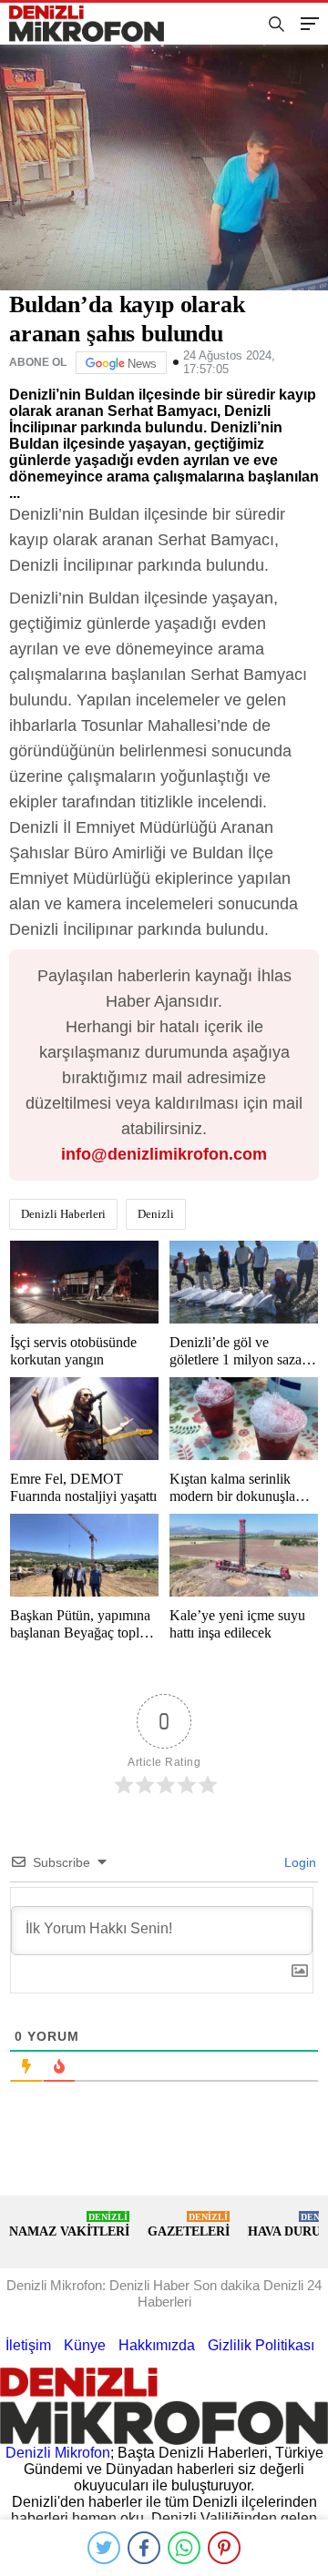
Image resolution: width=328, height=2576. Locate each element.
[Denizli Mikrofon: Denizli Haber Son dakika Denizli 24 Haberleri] (94, 24)
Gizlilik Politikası (261, 2345)
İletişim (28, 2345)
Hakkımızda (157, 2345)
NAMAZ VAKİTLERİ (69, 2225)
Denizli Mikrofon (58, 2453)
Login (298, 1862)
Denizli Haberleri (63, 1214)
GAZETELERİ (189, 2225)
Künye (85, 2345)
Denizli (156, 1214)
